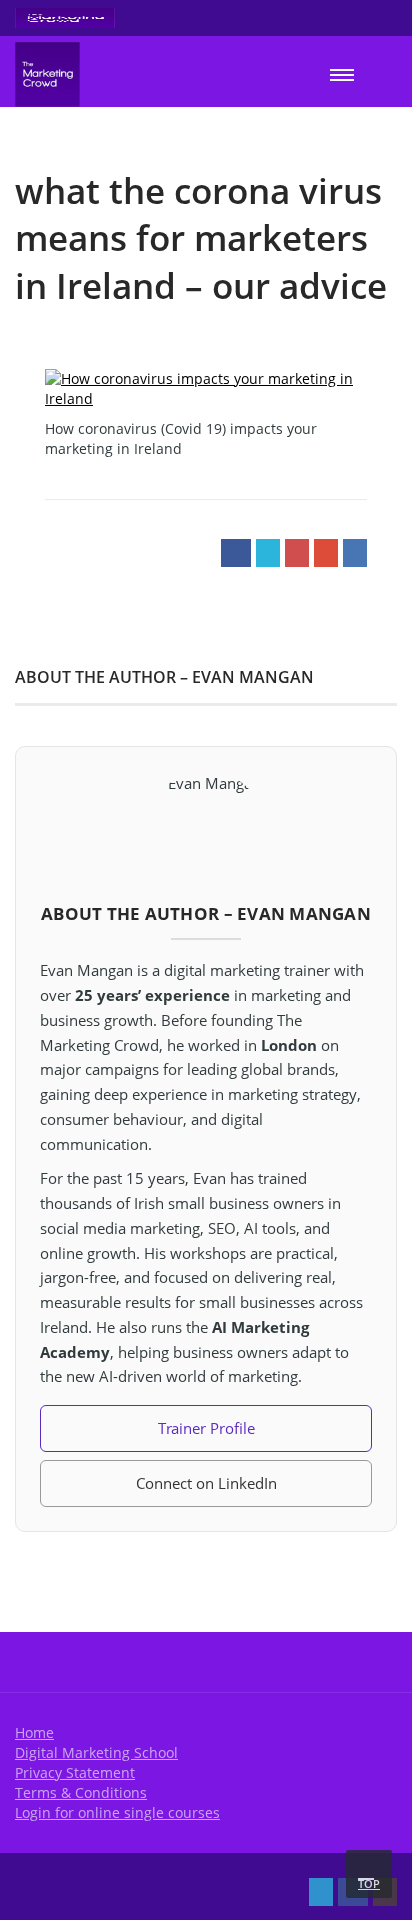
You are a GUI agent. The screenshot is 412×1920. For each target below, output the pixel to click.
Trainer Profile (206, 1428)
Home (34, 1732)
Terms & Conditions (81, 1792)
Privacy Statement (75, 1772)
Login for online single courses (117, 1812)
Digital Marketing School (96, 1752)
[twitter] (321, 1892)
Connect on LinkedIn (206, 1483)
